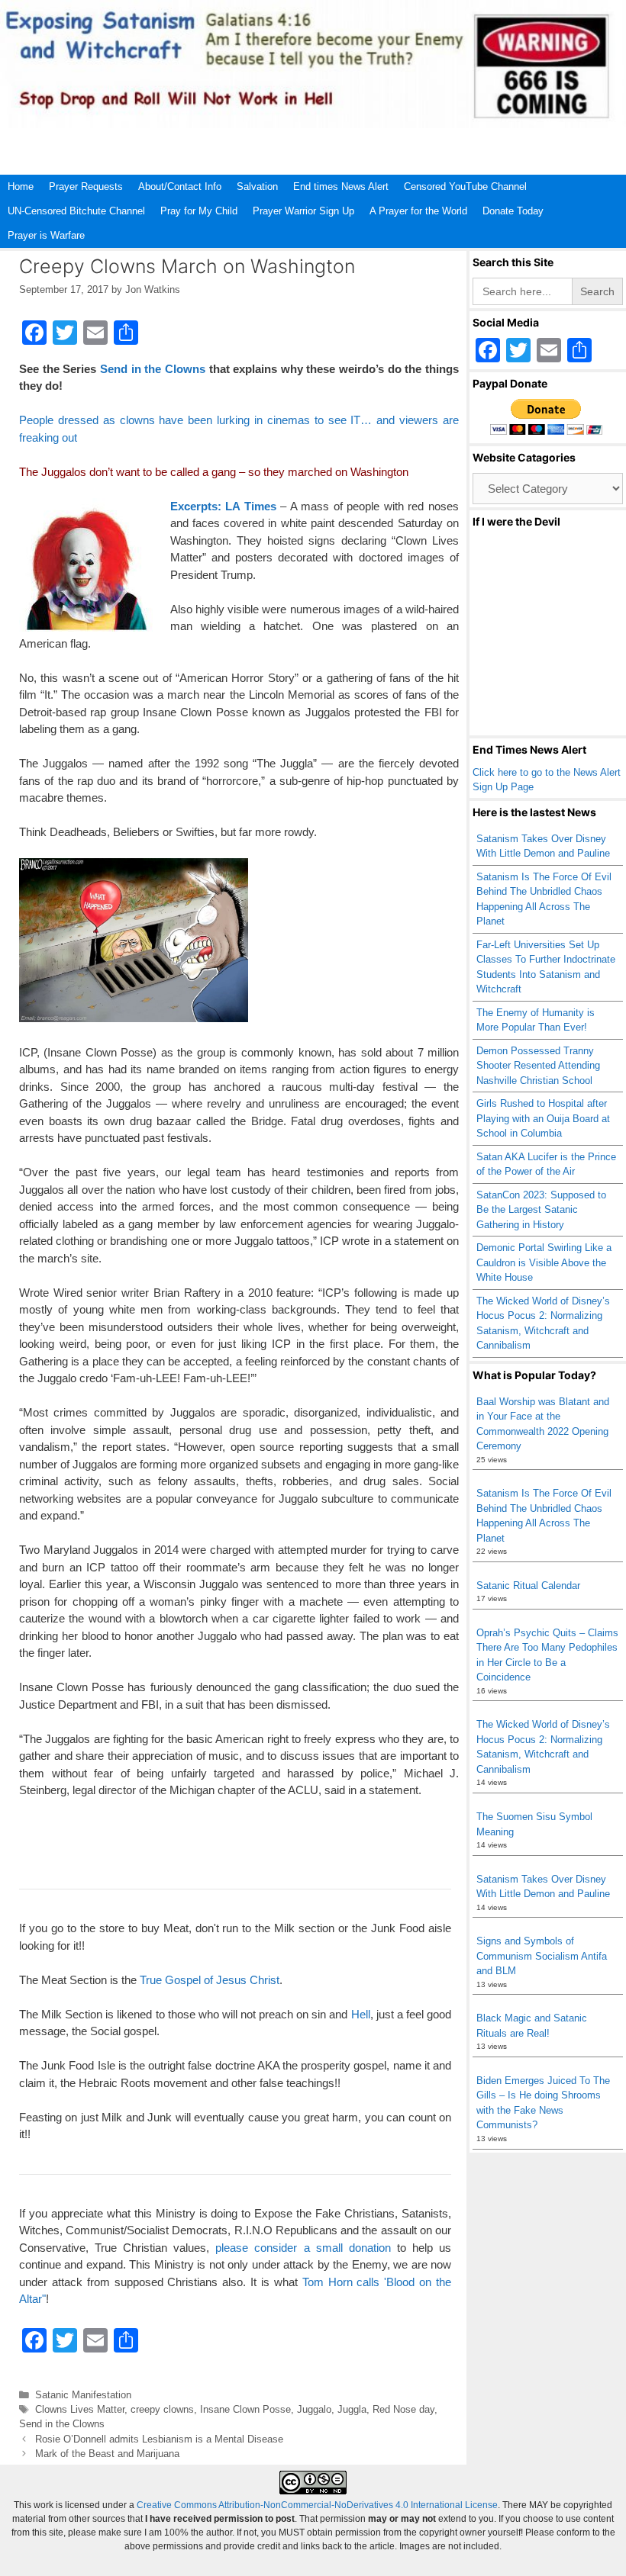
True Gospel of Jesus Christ (210, 1980)
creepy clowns (162, 2409)
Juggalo (314, 2409)
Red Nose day (403, 2409)
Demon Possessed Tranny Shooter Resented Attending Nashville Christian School (538, 1066)
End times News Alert (341, 187)
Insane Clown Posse (245, 2409)
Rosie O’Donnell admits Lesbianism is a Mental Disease (159, 2439)
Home (21, 187)
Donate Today (513, 211)
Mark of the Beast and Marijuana (107, 2454)
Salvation (257, 187)
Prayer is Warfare (46, 235)
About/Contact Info (180, 187)
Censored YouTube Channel (465, 187)
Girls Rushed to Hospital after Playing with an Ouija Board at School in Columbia (543, 1118)
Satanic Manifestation (83, 2395)
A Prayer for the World (418, 211)
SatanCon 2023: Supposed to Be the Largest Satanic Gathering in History (541, 1210)
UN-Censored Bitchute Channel (76, 211)
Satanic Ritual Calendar (528, 1585)
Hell (361, 2014)
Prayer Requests (86, 187)
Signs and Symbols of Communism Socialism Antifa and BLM (542, 1956)
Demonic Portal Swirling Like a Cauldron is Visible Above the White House (544, 1262)
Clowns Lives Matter (80, 2409)
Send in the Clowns (153, 369)
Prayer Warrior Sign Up (303, 211)
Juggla (352, 2409)
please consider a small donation (303, 2248)
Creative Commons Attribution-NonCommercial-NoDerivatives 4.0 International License (317, 2505)
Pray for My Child (199, 211)
